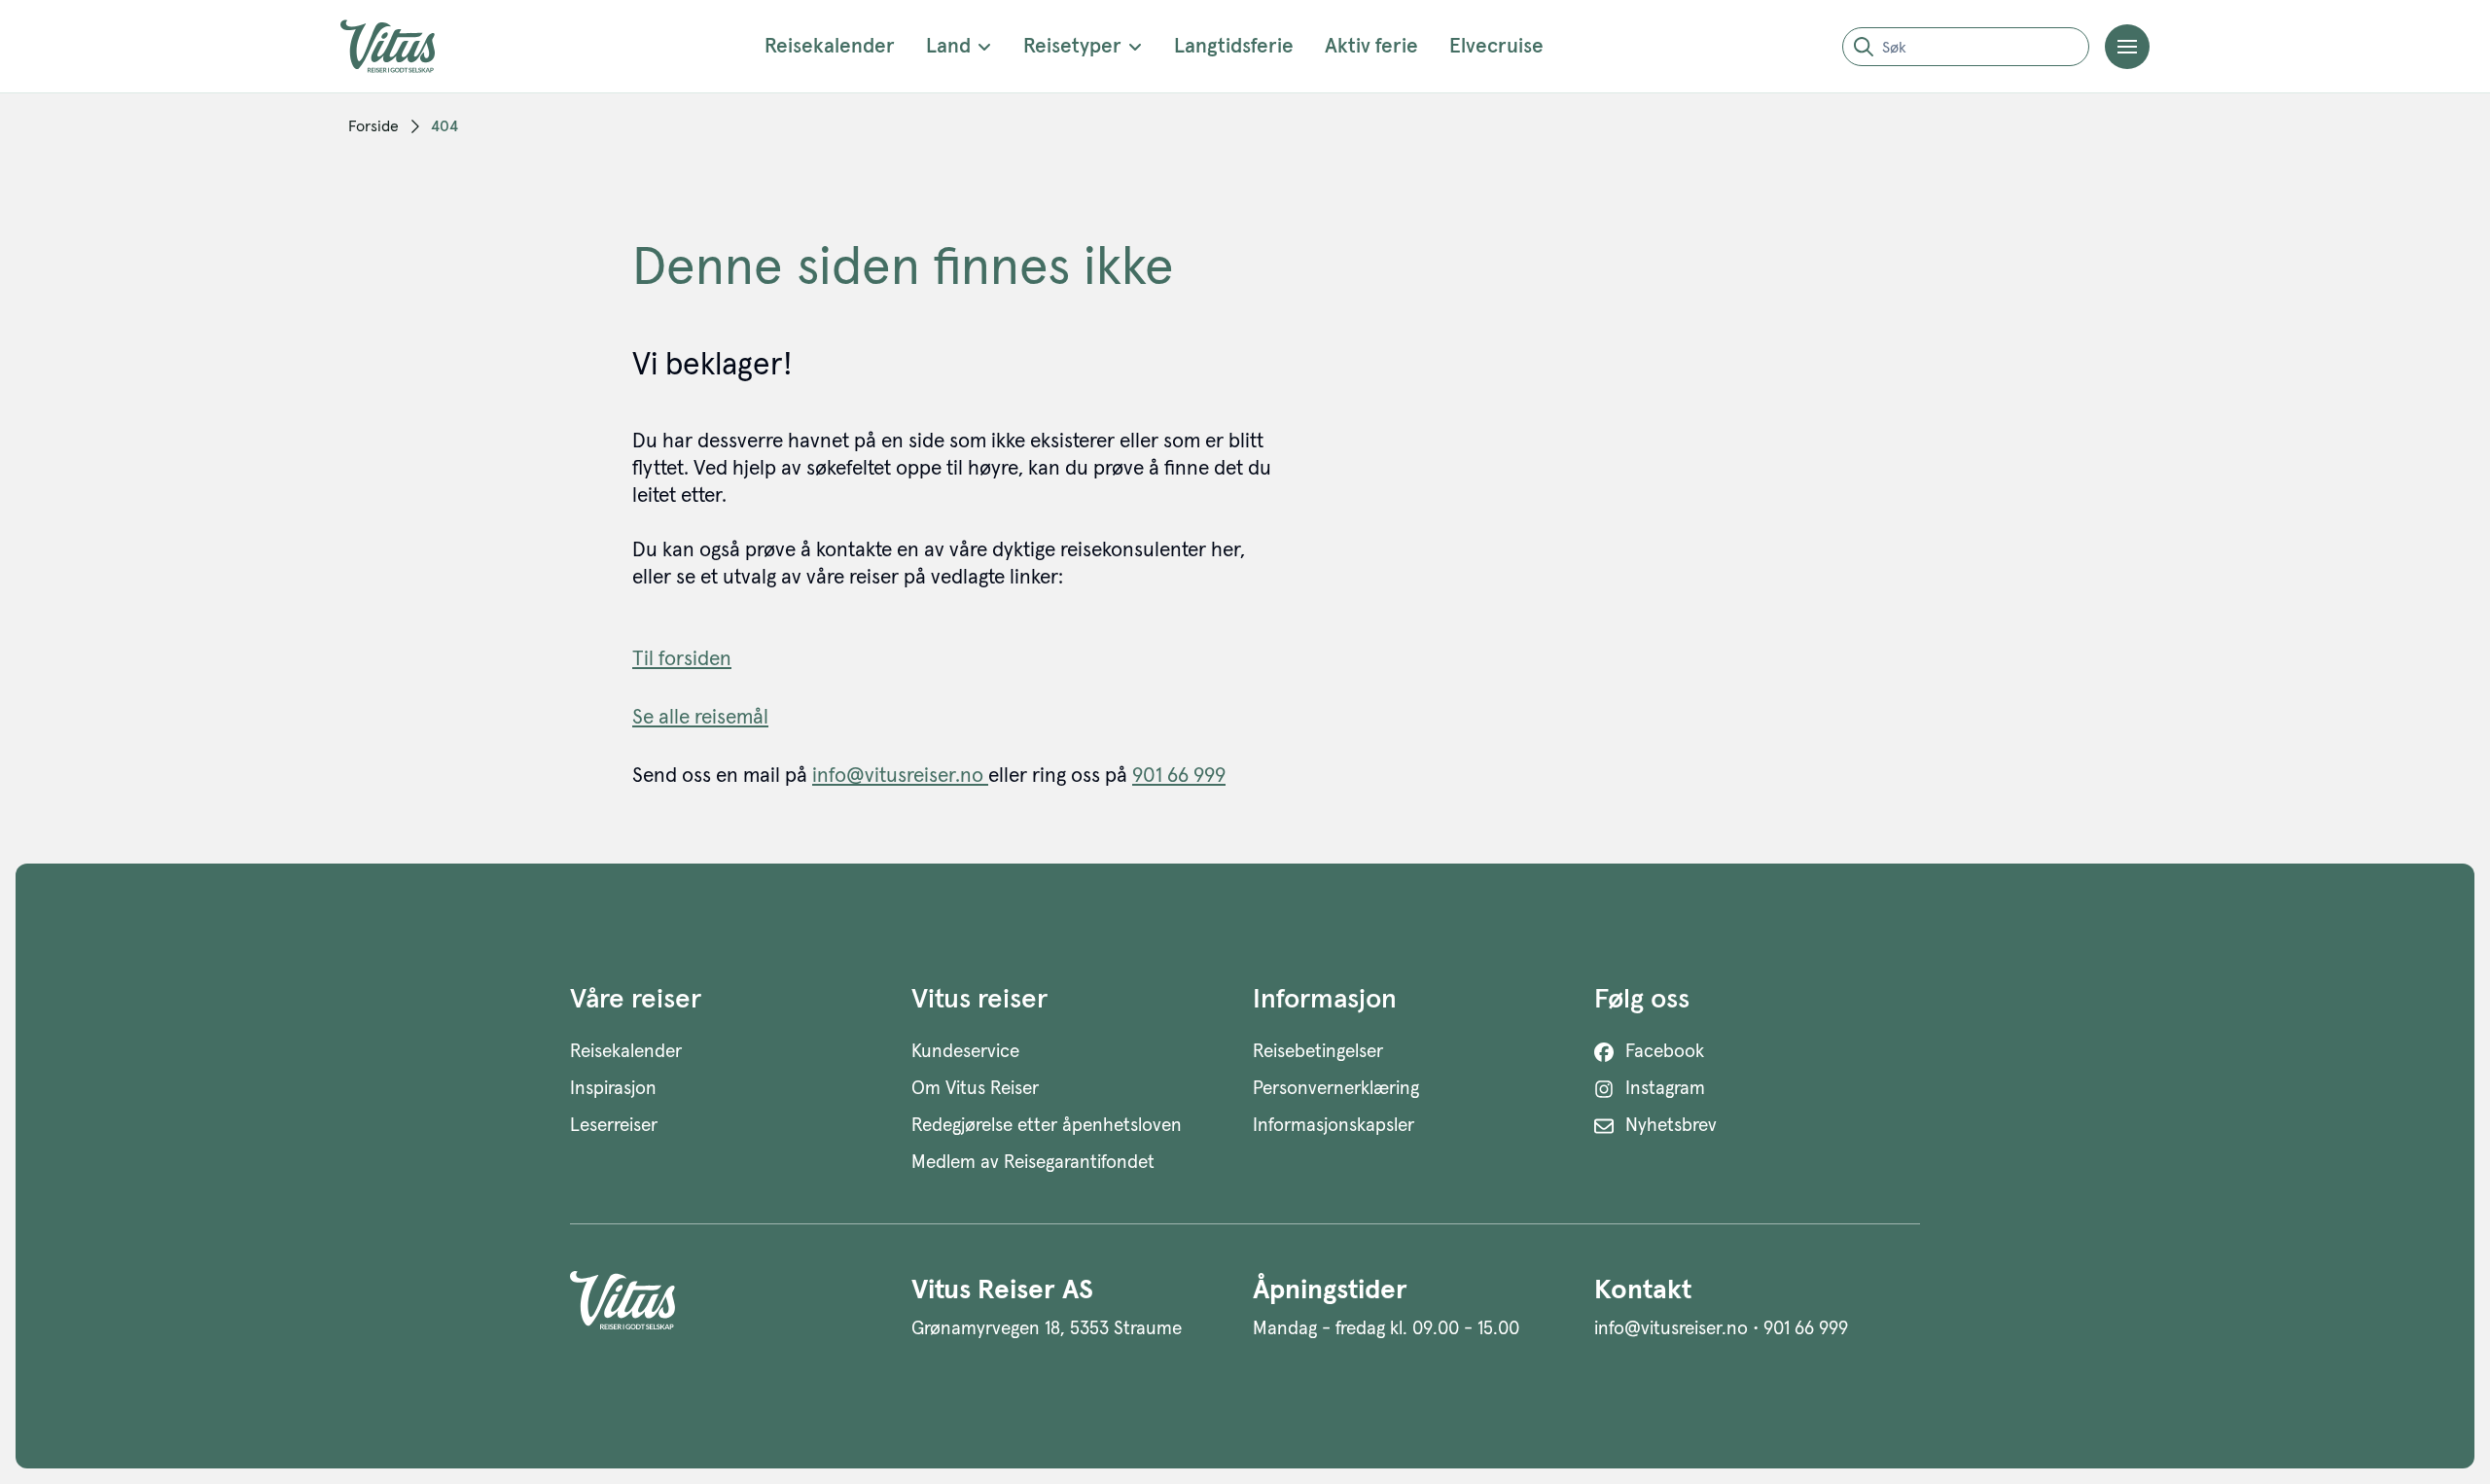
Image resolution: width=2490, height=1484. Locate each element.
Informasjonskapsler (1334, 1126)
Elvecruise (1496, 46)
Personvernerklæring (1336, 1089)
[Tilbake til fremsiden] (403, 46)
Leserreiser (614, 1126)
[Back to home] (733, 1307)
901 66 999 (1179, 776)
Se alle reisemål (700, 717)
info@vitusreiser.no (900, 776)
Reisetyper (1072, 46)
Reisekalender (830, 46)
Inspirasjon (613, 1089)
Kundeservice (965, 1052)
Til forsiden (682, 659)
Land (948, 46)
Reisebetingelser (1318, 1052)
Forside (373, 126)
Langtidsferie (1234, 46)
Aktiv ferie (1371, 46)
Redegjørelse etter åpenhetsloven (1047, 1126)
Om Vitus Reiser (975, 1089)
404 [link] (445, 126)
